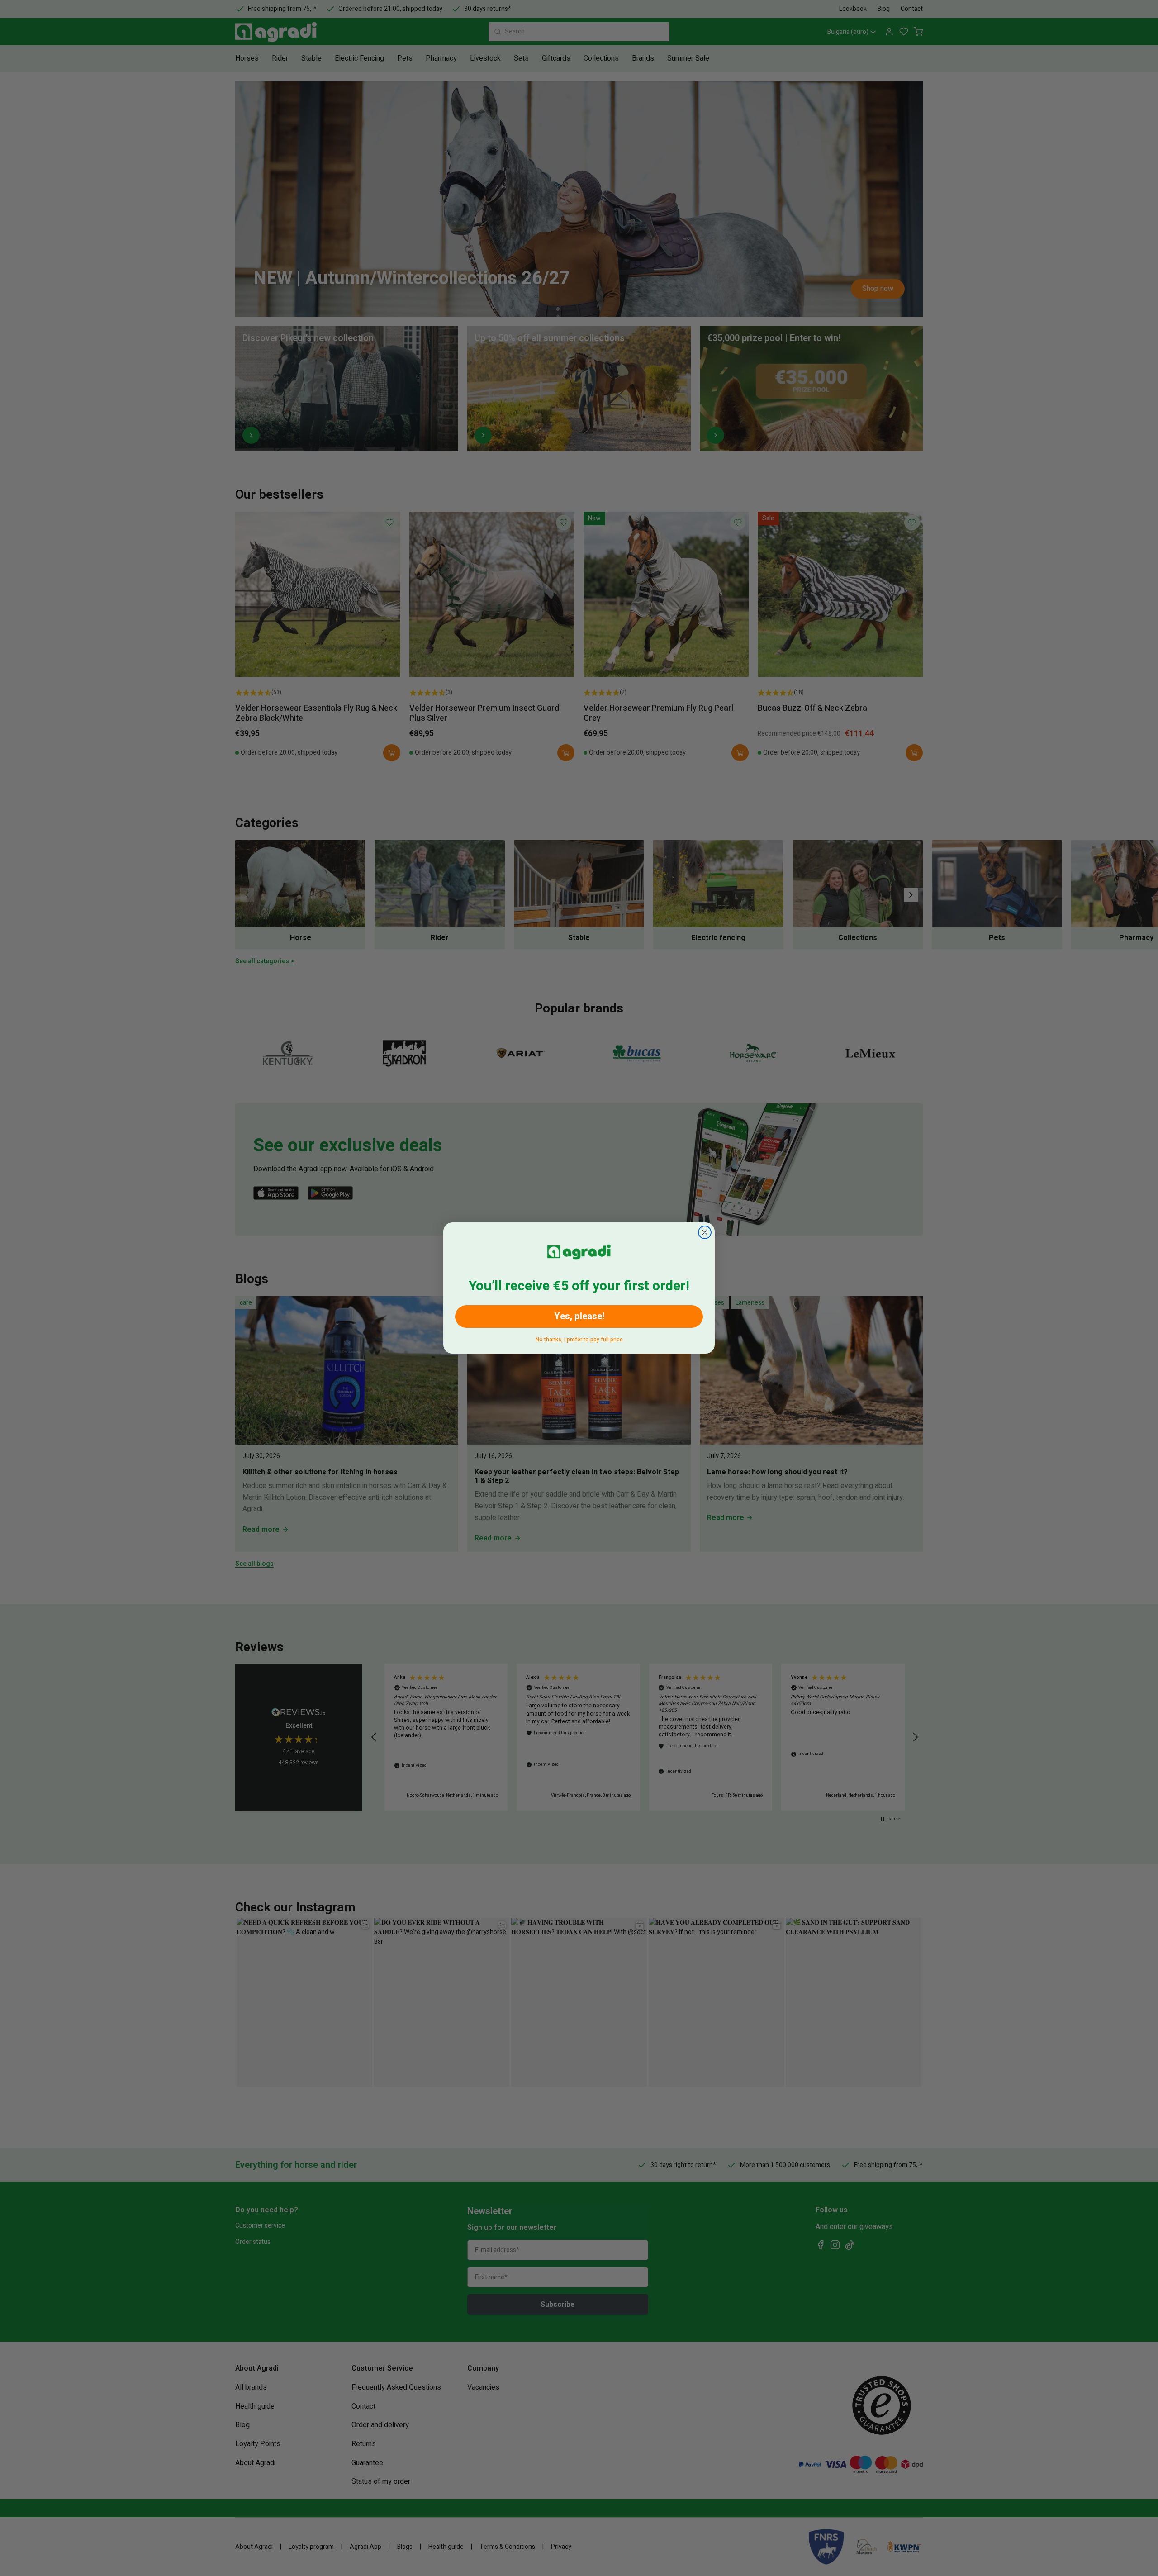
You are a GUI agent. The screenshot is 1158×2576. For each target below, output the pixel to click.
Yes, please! (579, 1316)
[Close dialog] (705, 1232)
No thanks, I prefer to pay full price (579, 1338)
